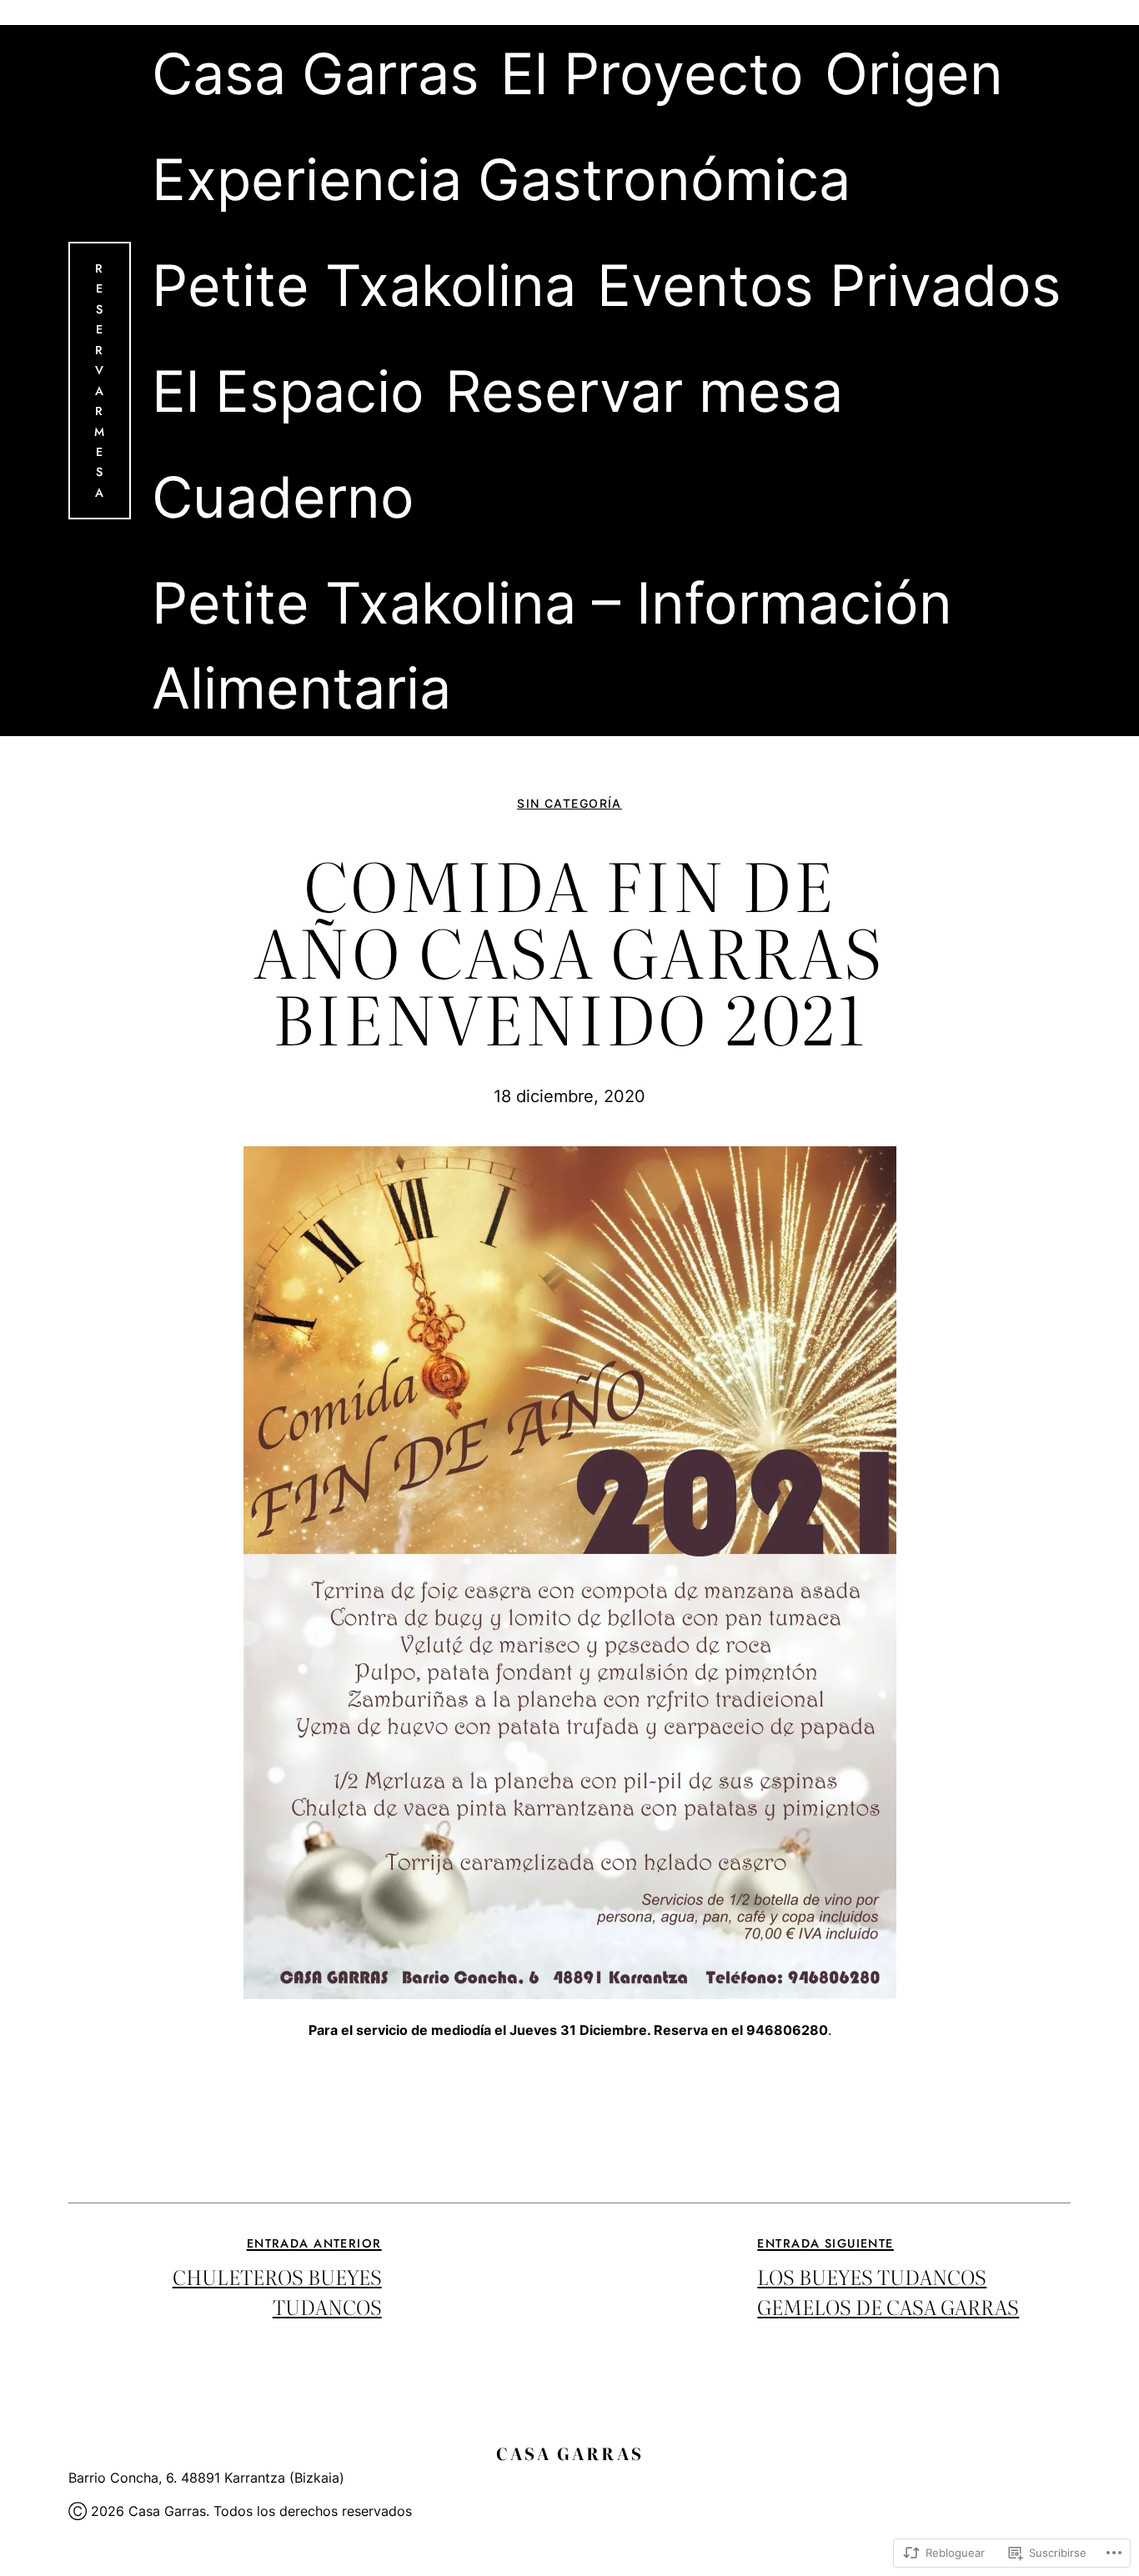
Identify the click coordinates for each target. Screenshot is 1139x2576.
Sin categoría (569, 803)
